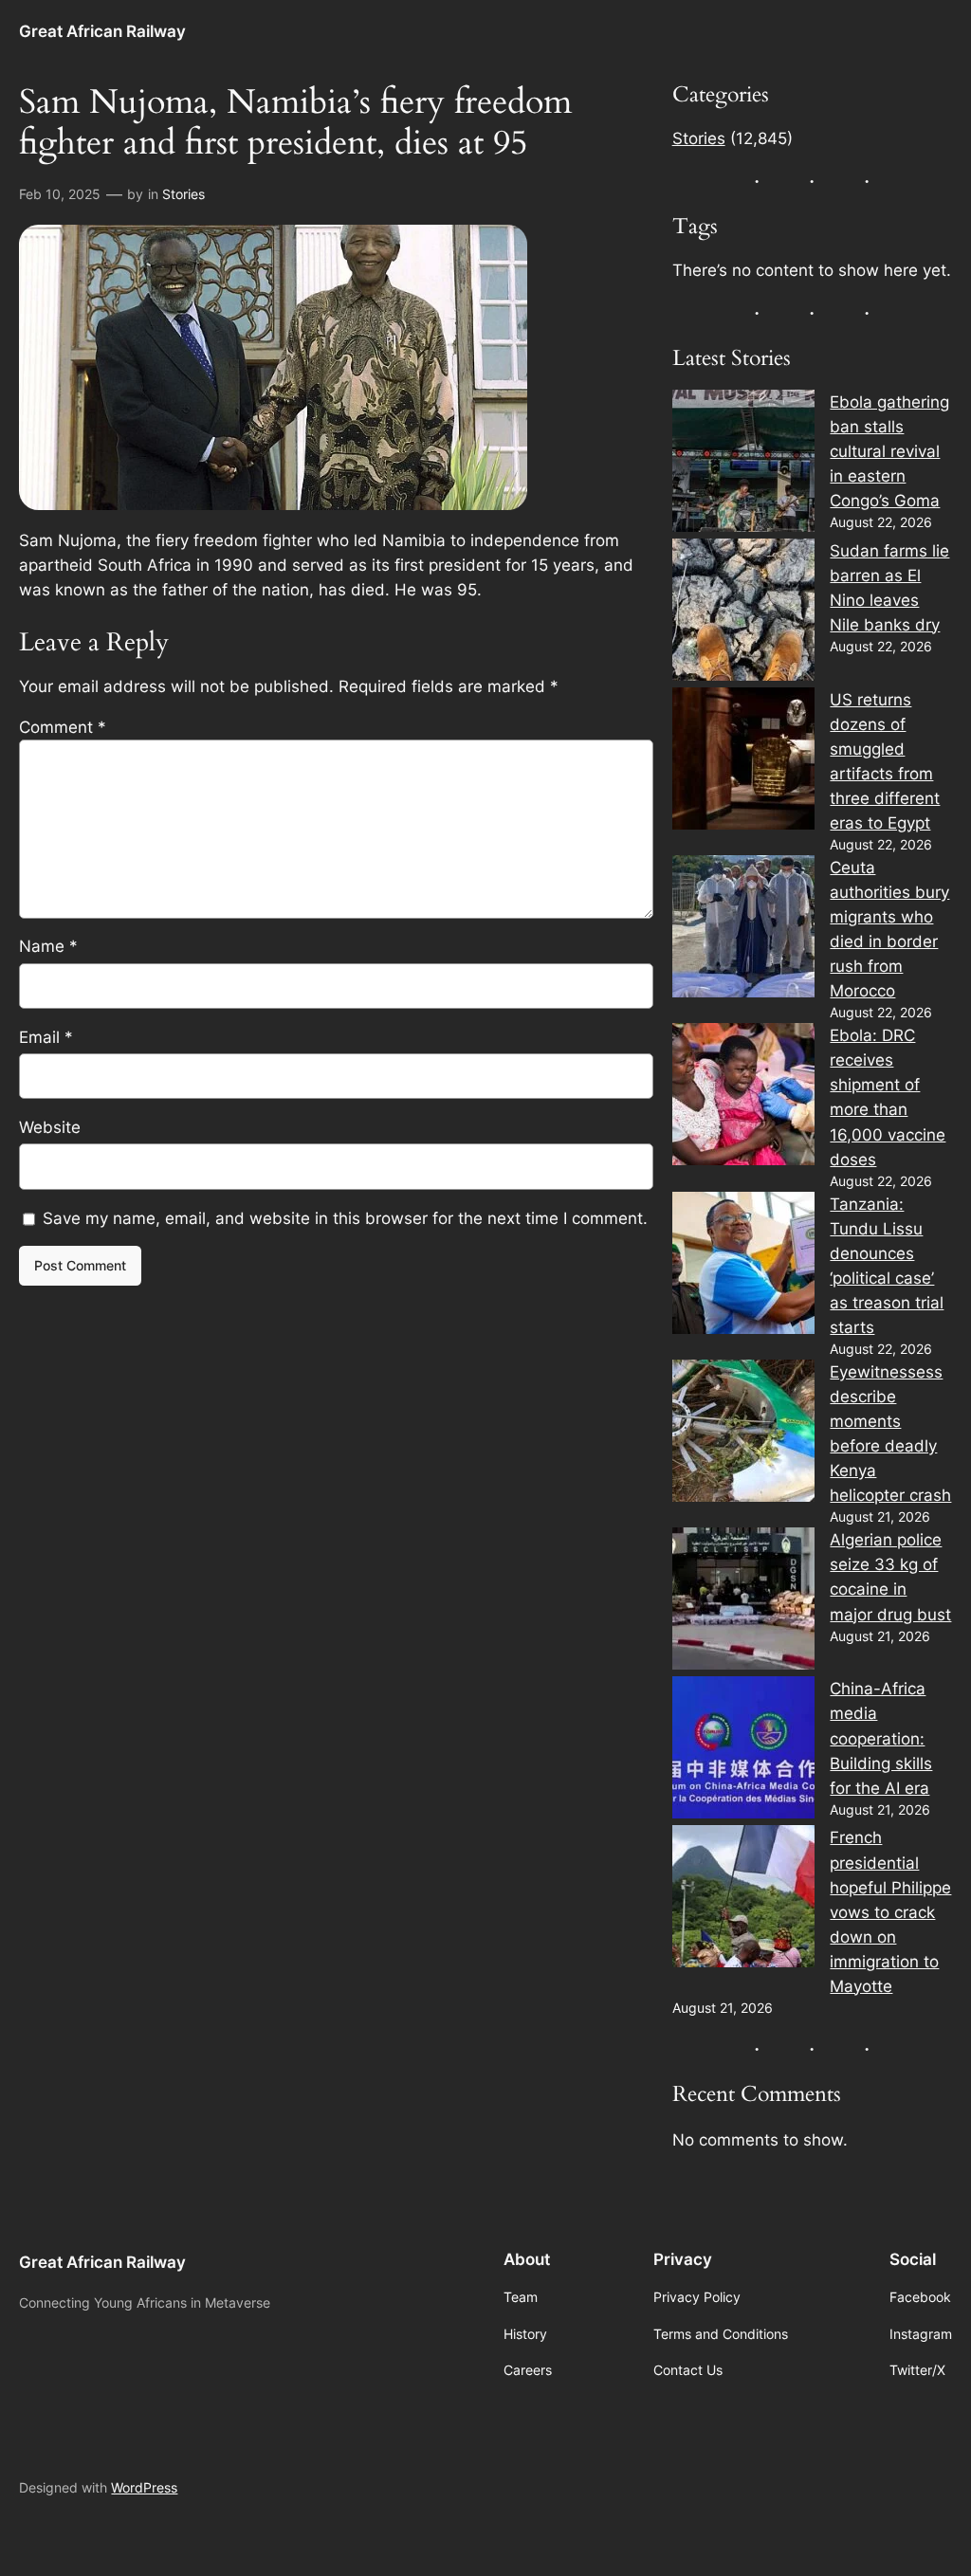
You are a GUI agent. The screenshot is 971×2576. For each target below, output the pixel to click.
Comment (63, 727)
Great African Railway (102, 31)
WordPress (144, 2487)
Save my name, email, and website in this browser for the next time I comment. (345, 1218)
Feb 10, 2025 (60, 194)
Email (46, 1037)
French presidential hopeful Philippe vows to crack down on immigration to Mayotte (890, 1911)
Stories (183, 194)
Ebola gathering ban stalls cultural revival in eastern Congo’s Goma (889, 451)
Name (48, 946)
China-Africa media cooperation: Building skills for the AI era (881, 1738)
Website (50, 1127)
